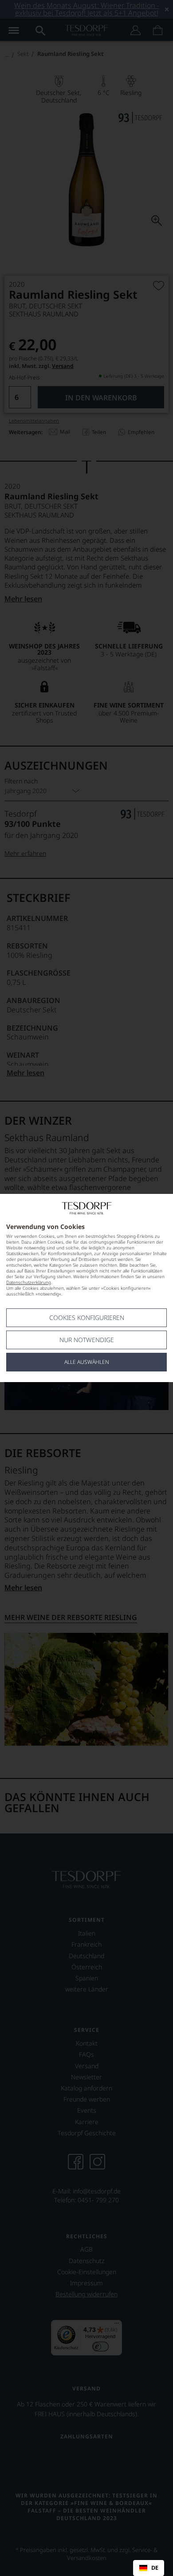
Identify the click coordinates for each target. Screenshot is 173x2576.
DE (155, 2568)
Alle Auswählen (87, 1362)
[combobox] (149, 2568)
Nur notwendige (87, 1340)
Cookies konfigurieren (87, 1318)
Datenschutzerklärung (29, 1282)
